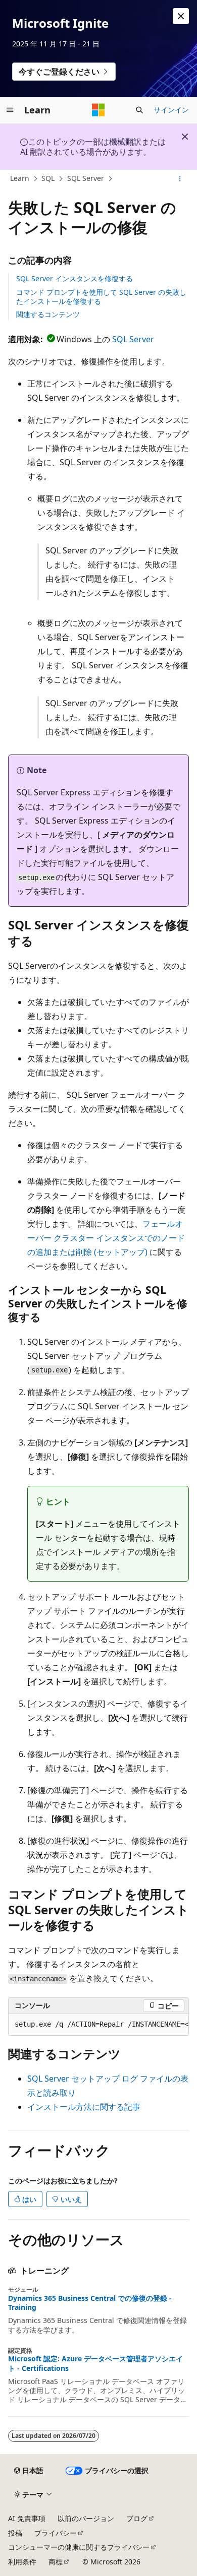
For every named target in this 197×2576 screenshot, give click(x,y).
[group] (98, 2025)
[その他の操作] (180, 179)
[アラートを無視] (181, 16)
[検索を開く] (139, 110)
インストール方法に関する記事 (84, 2107)
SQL (48, 178)
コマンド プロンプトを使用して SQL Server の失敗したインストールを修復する (101, 297)
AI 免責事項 (27, 2518)
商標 (56, 2562)
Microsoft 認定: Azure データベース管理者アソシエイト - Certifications (95, 2363)
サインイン (171, 110)
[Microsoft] (98, 110)
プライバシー (56, 2533)
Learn (20, 178)
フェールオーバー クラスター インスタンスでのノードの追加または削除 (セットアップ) (106, 1238)
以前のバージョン (86, 2518)
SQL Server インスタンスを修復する (75, 278)
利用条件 (22, 2562)
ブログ (137, 2518)
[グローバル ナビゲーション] (10, 110)
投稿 (15, 2533)
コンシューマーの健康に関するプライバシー (79, 2547)
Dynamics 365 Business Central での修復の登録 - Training (90, 2303)
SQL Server (86, 178)
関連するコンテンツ (48, 314)
